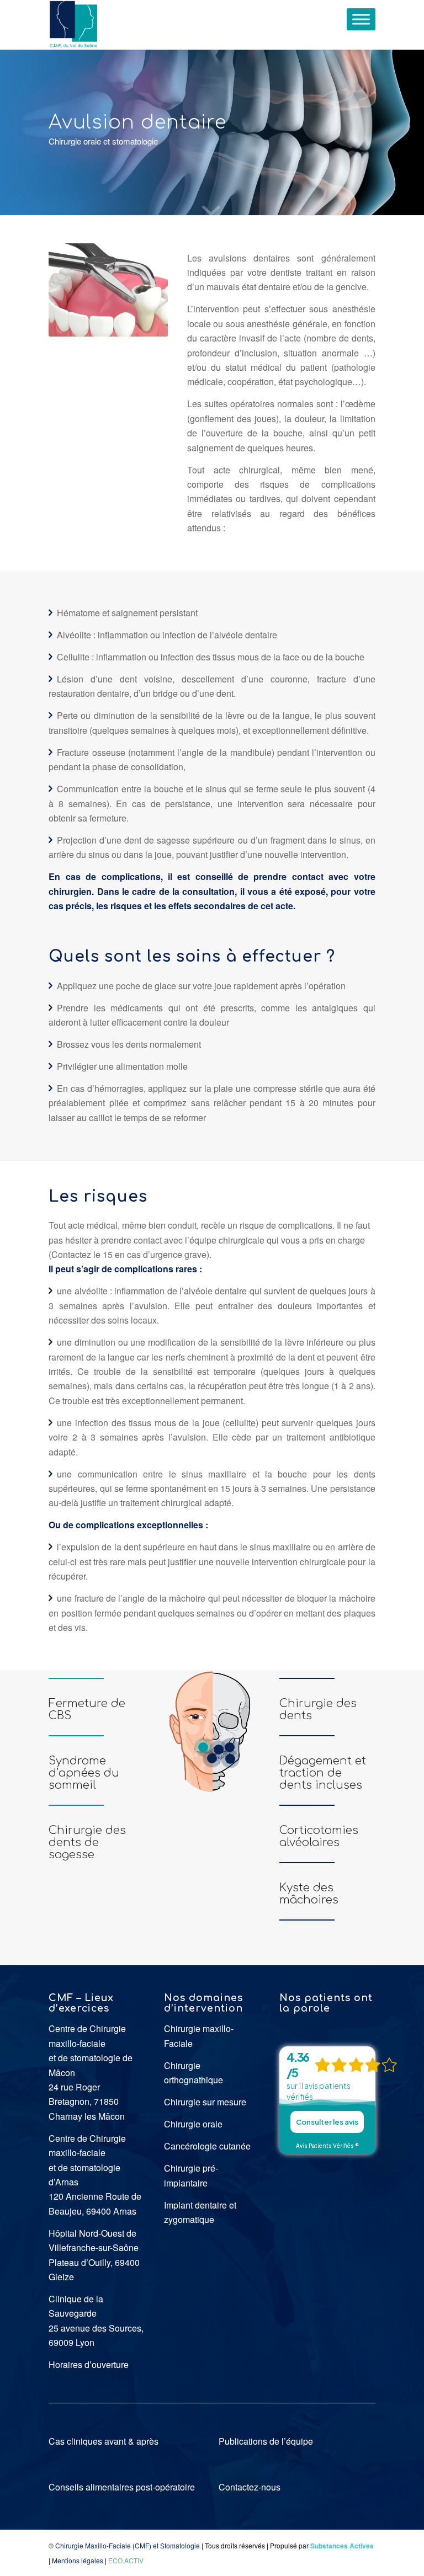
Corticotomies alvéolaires (319, 1836)
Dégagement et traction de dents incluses (323, 1773)
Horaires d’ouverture (89, 2364)
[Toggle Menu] (361, 19)
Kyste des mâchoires (309, 1894)
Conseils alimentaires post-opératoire (122, 2487)
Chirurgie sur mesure (205, 2102)
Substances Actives (342, 2546)
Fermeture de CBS (87, 1710)
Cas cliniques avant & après (104, 2441)
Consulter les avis (327, 2122)
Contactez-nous (250, 2487)
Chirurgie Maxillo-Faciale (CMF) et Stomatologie (128, 2545)
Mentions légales (78, 2560)
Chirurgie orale (193, 2124)
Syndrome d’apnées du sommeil (84, 1773)
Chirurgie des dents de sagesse (87, 1842)
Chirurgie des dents (318, 1710)
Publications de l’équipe (266, 2441)
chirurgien (70, 891)
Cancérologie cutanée (207, 2146)
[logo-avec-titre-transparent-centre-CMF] (73, 25)
